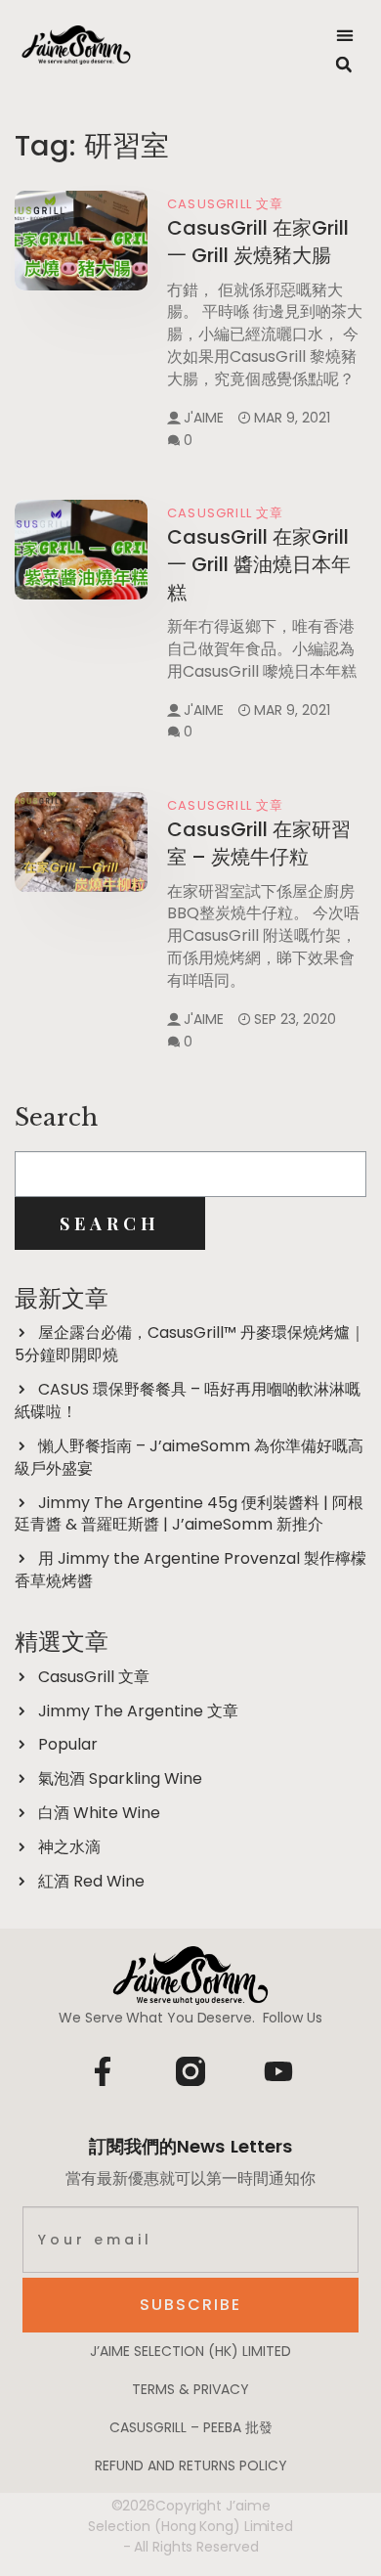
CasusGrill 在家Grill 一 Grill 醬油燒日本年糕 (259, 565)
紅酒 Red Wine (91, 1881)
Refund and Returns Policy (191, 2465)
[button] (345, 35)
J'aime (204, 418)
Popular (68, 1744)
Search (56, 1117)
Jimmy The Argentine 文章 (138, 1711)
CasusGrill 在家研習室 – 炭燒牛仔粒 (259, 843)
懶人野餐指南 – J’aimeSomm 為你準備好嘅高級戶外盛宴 (189, 1457)
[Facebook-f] (103, 2071)
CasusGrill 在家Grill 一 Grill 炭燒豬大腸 (258, 242)
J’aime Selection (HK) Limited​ (190, 2351)
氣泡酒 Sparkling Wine (120, 1778)
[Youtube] (278, 2071)
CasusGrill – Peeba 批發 (191, 2427)
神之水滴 (69, 1847)
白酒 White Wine (99, 1813)
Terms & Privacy (190, 2389)
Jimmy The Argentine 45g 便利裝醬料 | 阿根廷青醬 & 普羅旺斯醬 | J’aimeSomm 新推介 (189, 1514)
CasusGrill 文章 (226, 204)
